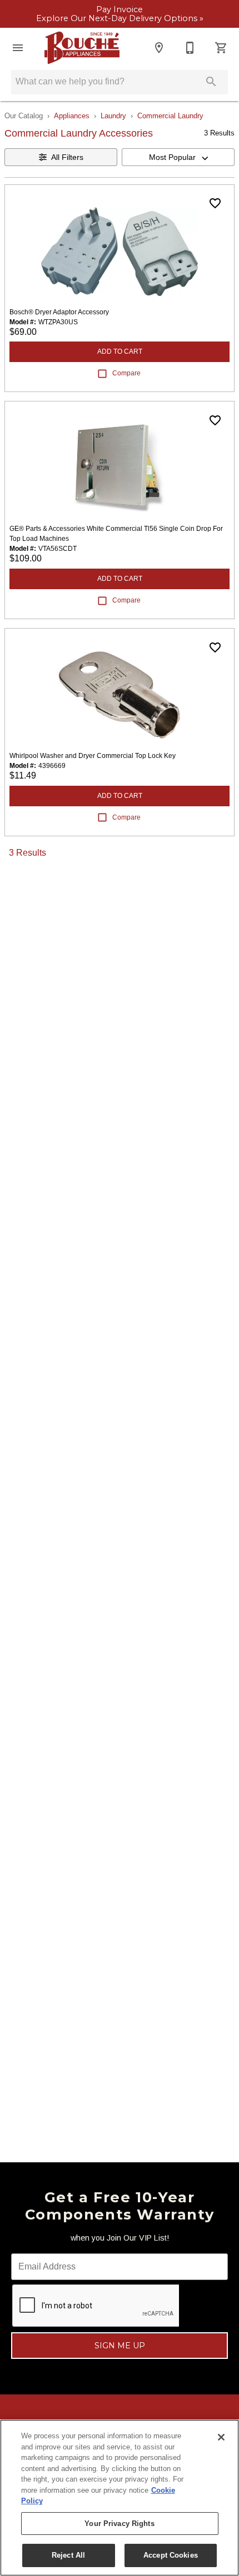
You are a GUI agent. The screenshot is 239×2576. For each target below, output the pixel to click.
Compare (126, 373)
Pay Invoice (120, 10)
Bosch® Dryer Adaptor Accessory (59, 312)
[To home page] (82, 48)
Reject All (68, 2555)
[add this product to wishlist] (215, 203)
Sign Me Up (120, 2346)
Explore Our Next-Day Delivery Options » (120, 19)
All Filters (67, 157)
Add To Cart (120, 351)
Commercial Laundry (170, 116)
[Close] (221, 2437)
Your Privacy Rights (119, 2524)
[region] (120, 2498)
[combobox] (178, 157)
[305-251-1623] (190, 48)
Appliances (72, 116)
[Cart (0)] (221, 48)
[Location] (159, 48)
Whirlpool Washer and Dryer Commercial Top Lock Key (93, 756)
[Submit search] (211, 82)
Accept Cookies (171, 2555)
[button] (18, 48)
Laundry (113, 116)
